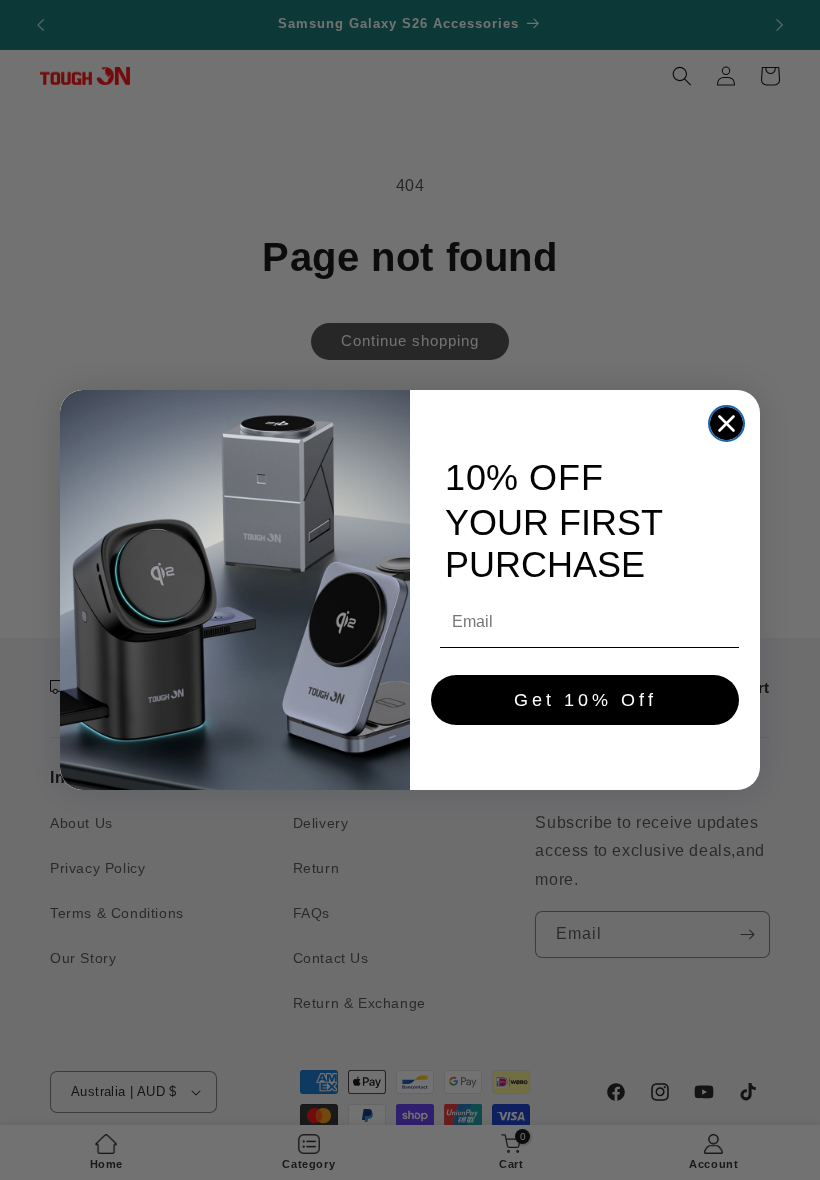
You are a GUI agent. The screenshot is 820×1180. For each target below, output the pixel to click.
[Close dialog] (726, 423)
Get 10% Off (585, 700)
